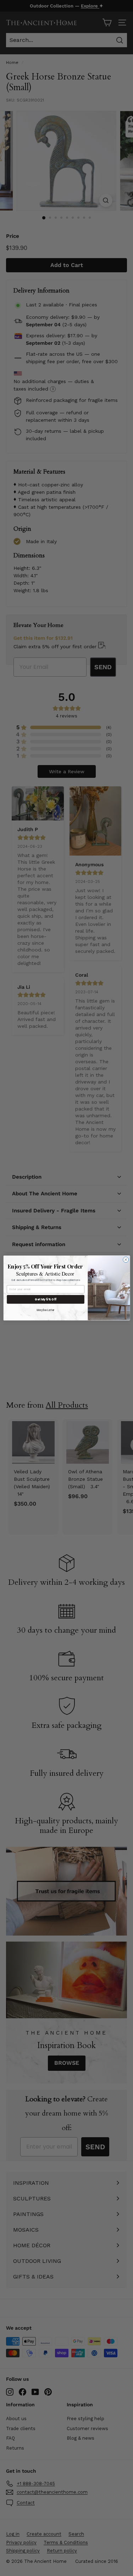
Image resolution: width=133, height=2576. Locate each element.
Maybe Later (46, 1310)
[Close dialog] (126, 1260)
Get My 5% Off (46, 1299)
